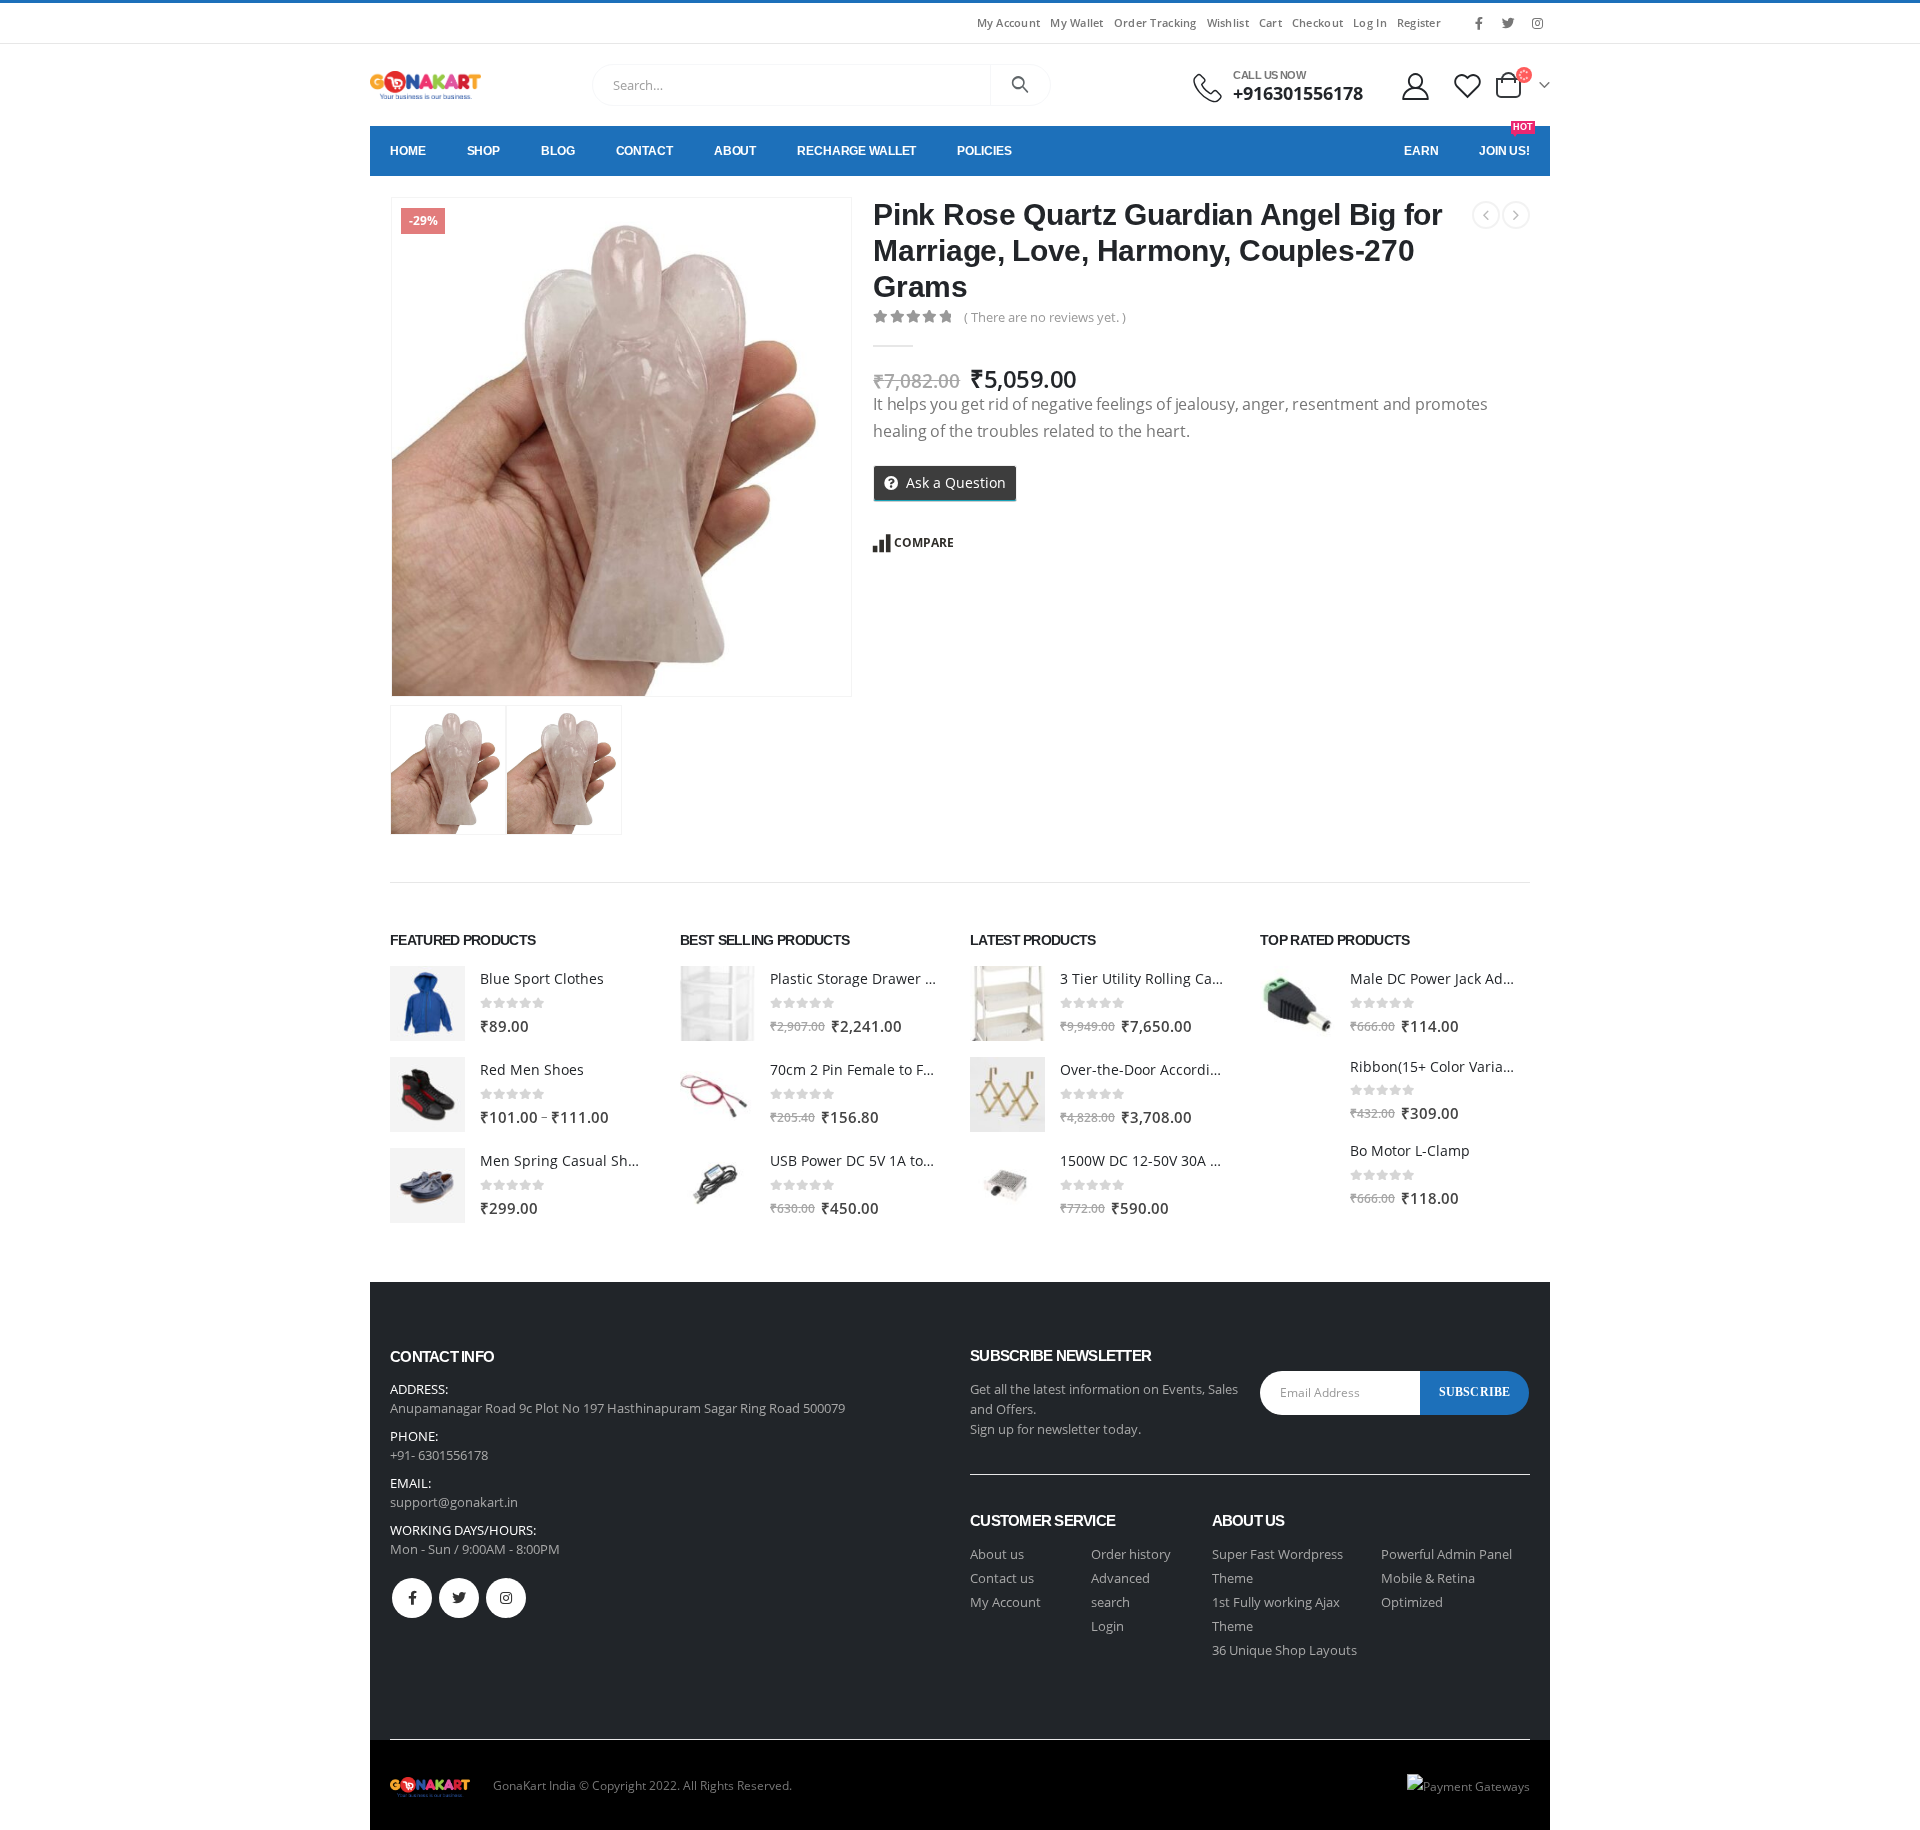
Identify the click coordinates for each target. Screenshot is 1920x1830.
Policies (984, 151)
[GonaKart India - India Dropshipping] (425, 85)
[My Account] (1415, 85)
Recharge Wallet (856, 151)
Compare (924, 542)
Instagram (506, 1598)
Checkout (1317, 22)
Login (1107, 1626)
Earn (1421, 151)
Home (408, 151)
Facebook (412, 1598)
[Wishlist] (1468, 85)
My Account (1009, 22)
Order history (1131, 1554)
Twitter (459, 1598)
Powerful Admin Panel (1446, 1554)
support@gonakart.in (454, 1502)
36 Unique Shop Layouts (1284, 1650)
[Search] (1020, 85)
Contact (644, 151)
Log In (1370, 22)
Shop (484, 151)
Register (1419, 22)
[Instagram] (1537, 23)
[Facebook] (1479, 23)
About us (997, 1554)
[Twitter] (1508, 23)
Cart (1270, 22)
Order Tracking (1155, 22)
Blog (558, 151)
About (735, 151)
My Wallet (1076, 22)
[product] (427, 1003)
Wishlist (1228, 22)
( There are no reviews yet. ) (1045, 317)
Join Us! (1506, 142)
